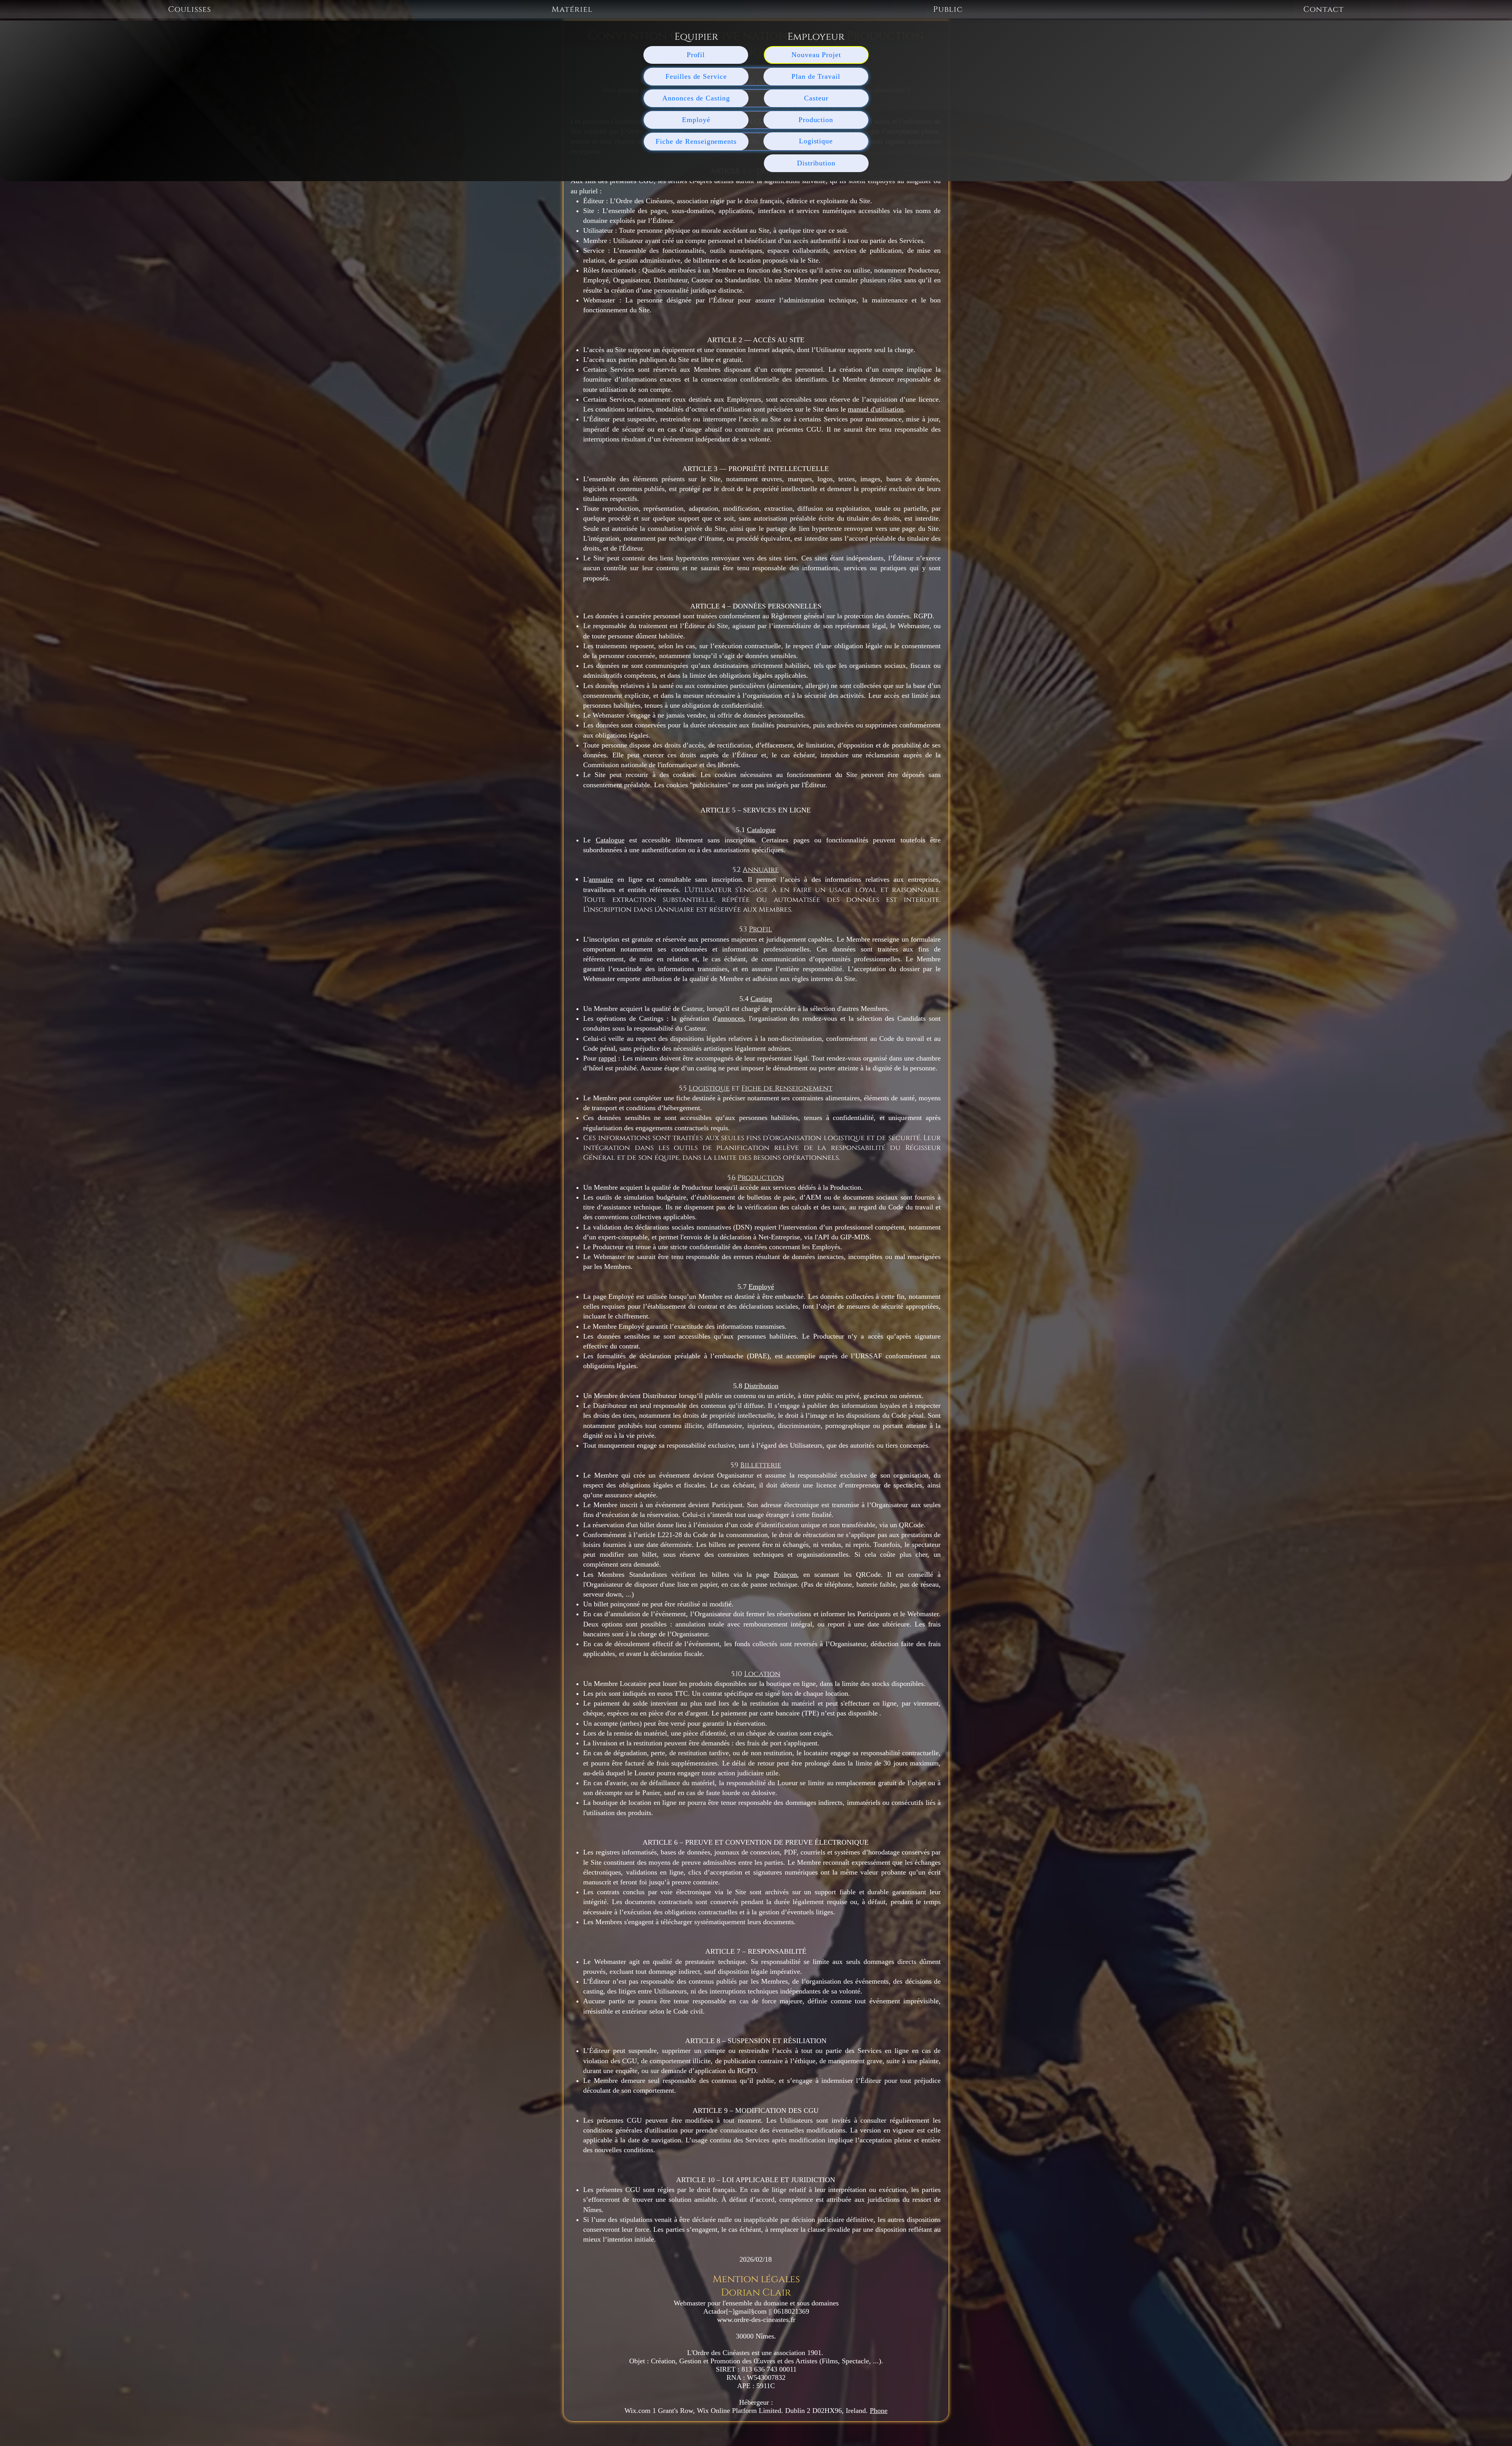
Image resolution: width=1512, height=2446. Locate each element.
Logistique (709, 1088)
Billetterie (761, 1465)
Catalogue (761, 830)
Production (761, 1178)
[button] (190, 9)
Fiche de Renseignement (787, 1088)
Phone (879, 2411)
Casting (761, 999)
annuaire (601, 879)
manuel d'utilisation (876, 409)
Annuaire (761, 870)
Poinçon (785, 1574)
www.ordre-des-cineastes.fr (756, 2320)
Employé (761, 1287)
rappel (607, 1058)
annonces (731, 1018)
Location (762, 1674)
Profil (761, 929)
